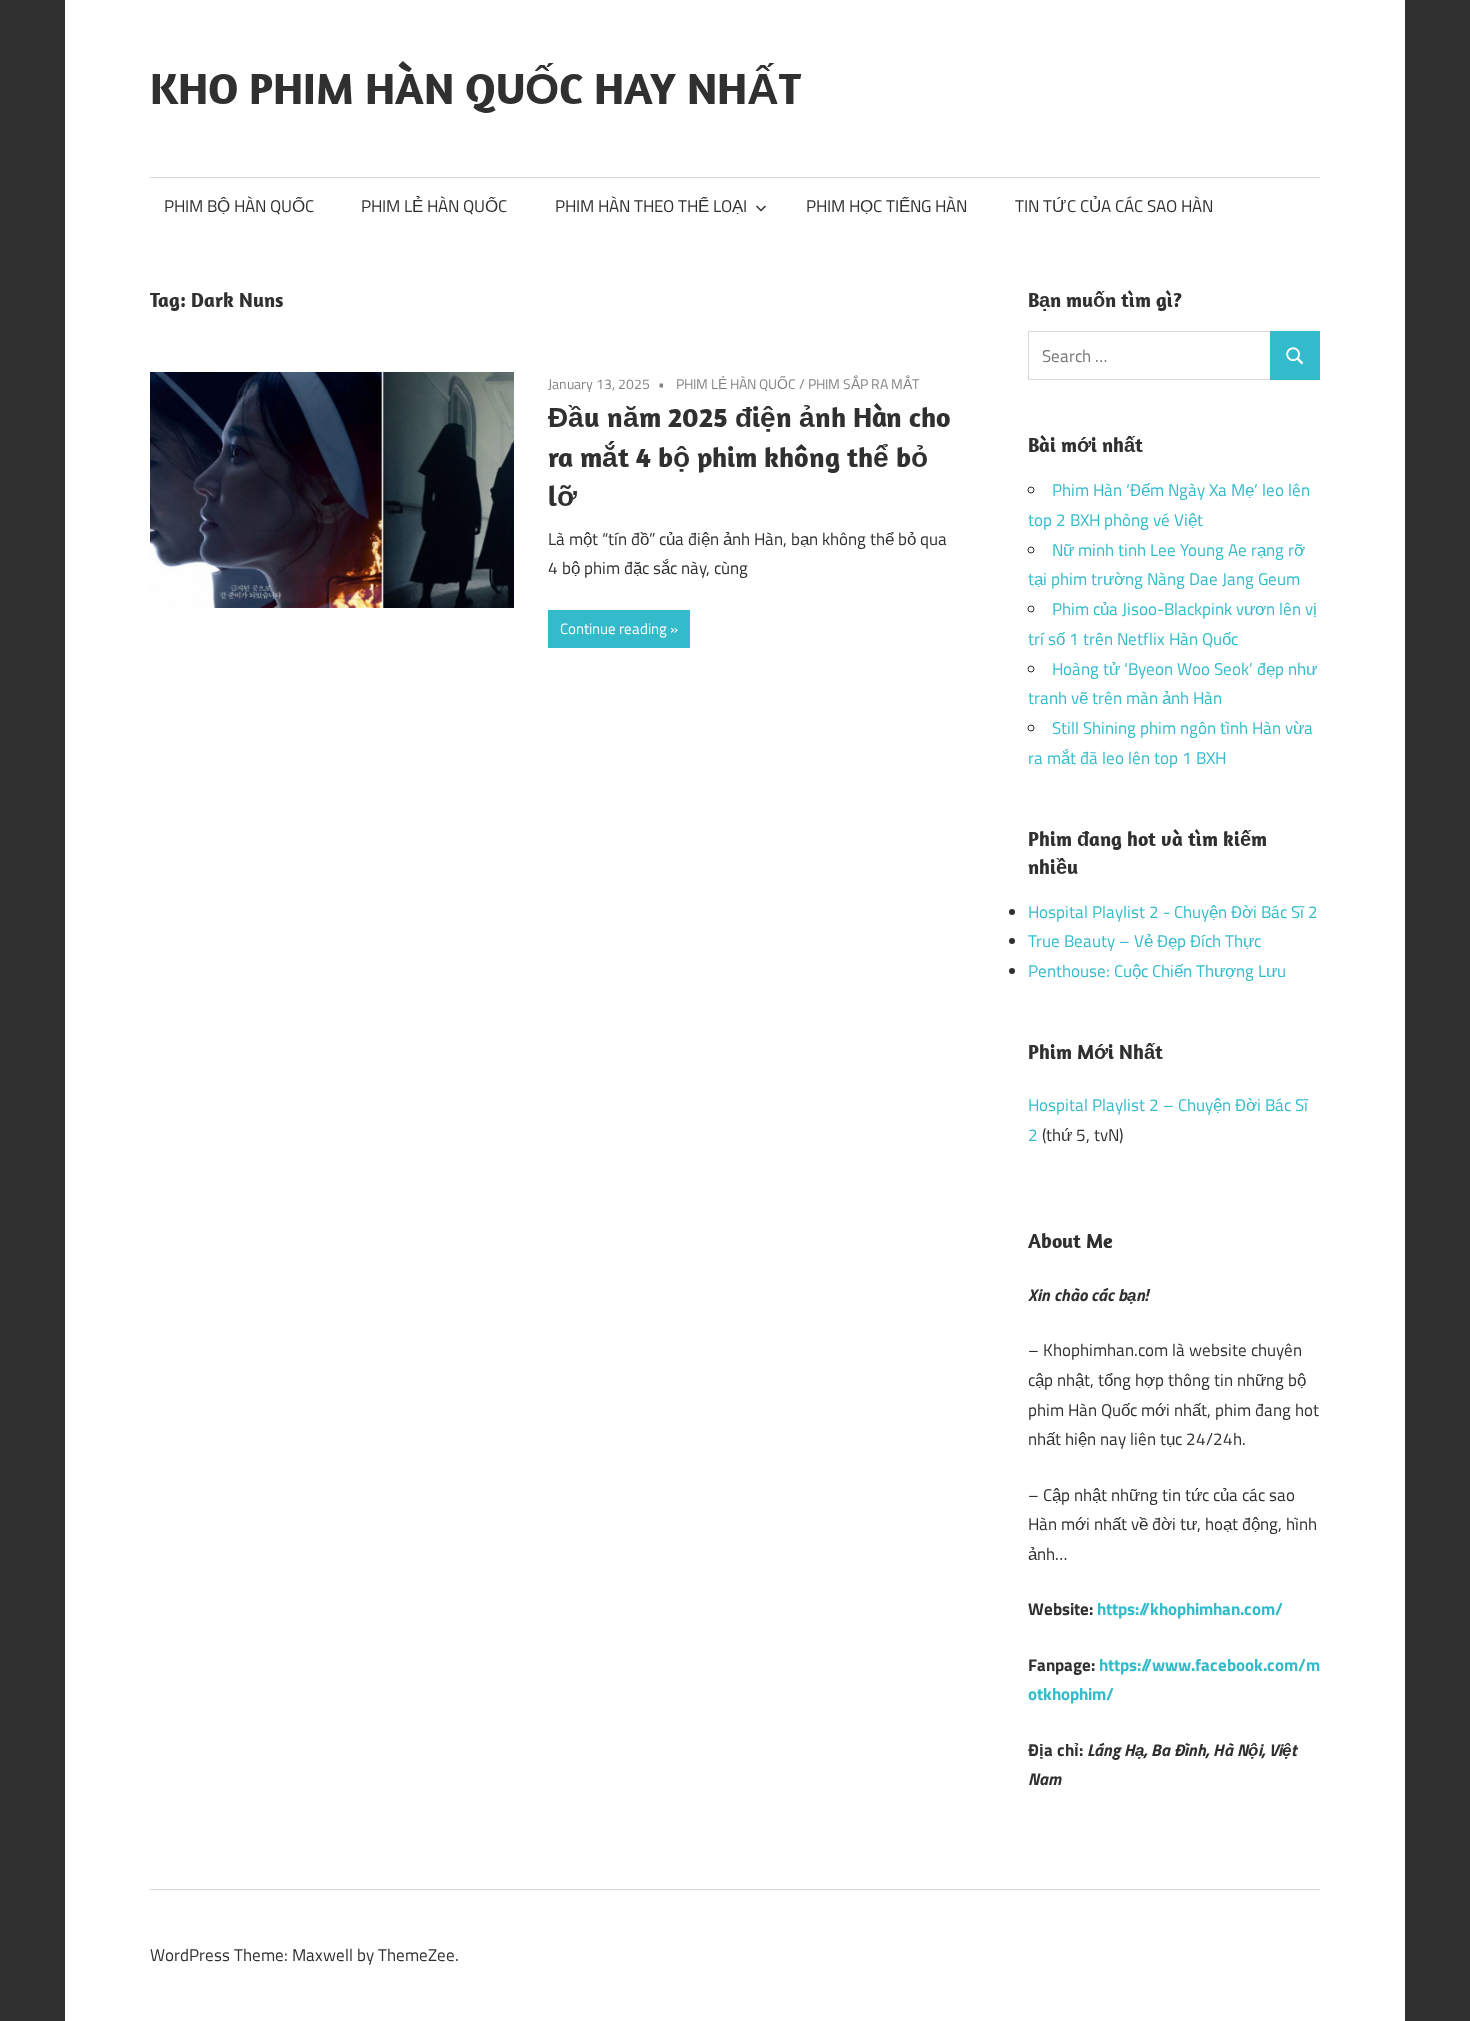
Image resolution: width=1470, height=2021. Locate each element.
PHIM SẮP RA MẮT (863, 383)
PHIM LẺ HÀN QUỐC (434, 206)
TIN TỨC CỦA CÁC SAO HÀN (1114, 206)
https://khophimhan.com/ (1190, 1609)
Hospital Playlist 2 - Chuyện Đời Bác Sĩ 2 (1173, 912)
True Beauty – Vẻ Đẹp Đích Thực (1144, 941)
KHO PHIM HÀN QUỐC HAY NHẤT (475, 88)
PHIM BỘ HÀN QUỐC (239, 206)
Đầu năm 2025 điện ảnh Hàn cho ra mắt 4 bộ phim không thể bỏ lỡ (749, 456)
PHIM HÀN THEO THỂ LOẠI (651, 206)
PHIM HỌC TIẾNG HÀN (886, 206)
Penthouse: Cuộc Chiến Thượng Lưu (1157, 971)
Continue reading (613, 628)
